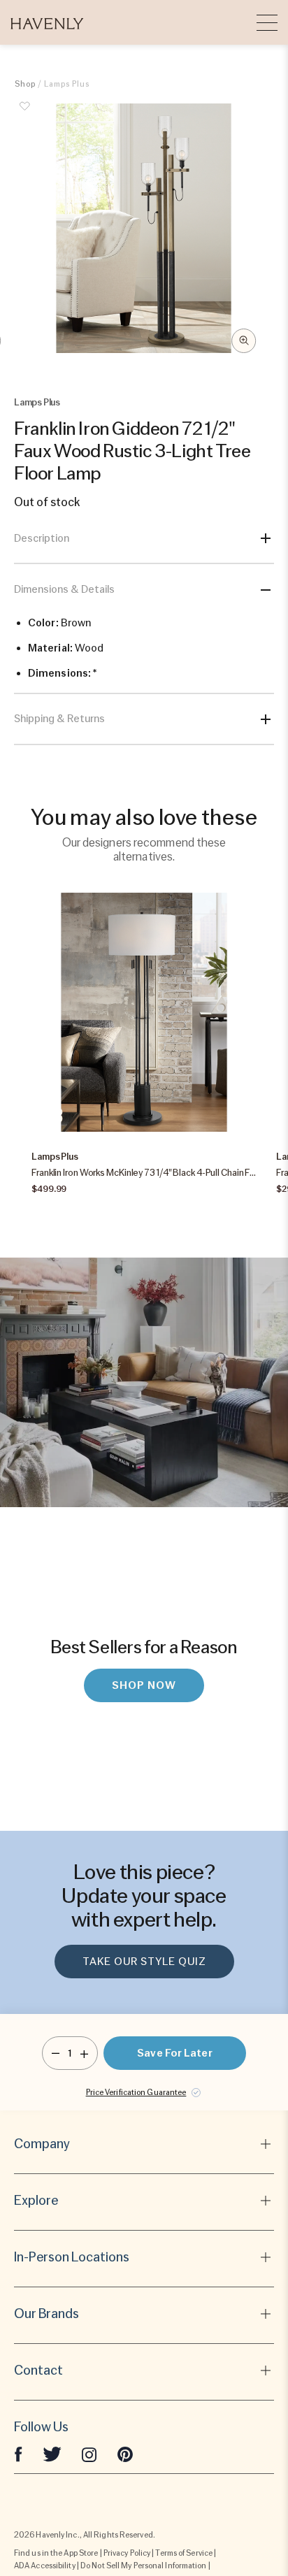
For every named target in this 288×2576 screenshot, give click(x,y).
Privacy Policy (127, 2553)
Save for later (174, 2053)
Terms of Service (184, 2553)
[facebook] (18, 2454)
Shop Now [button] (144, 1685)
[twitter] (52, 2454)
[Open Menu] (267, 22)
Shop (25, 84)
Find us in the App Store (56, 2553)
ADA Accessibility (45, 2566)
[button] (47, 22)
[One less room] (56, 2053)
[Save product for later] (25, 114)
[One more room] (84, 2053)
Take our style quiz (144, 1962)
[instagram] (89, 2454)
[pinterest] (125, 2454)
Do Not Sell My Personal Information (144, 2566)
